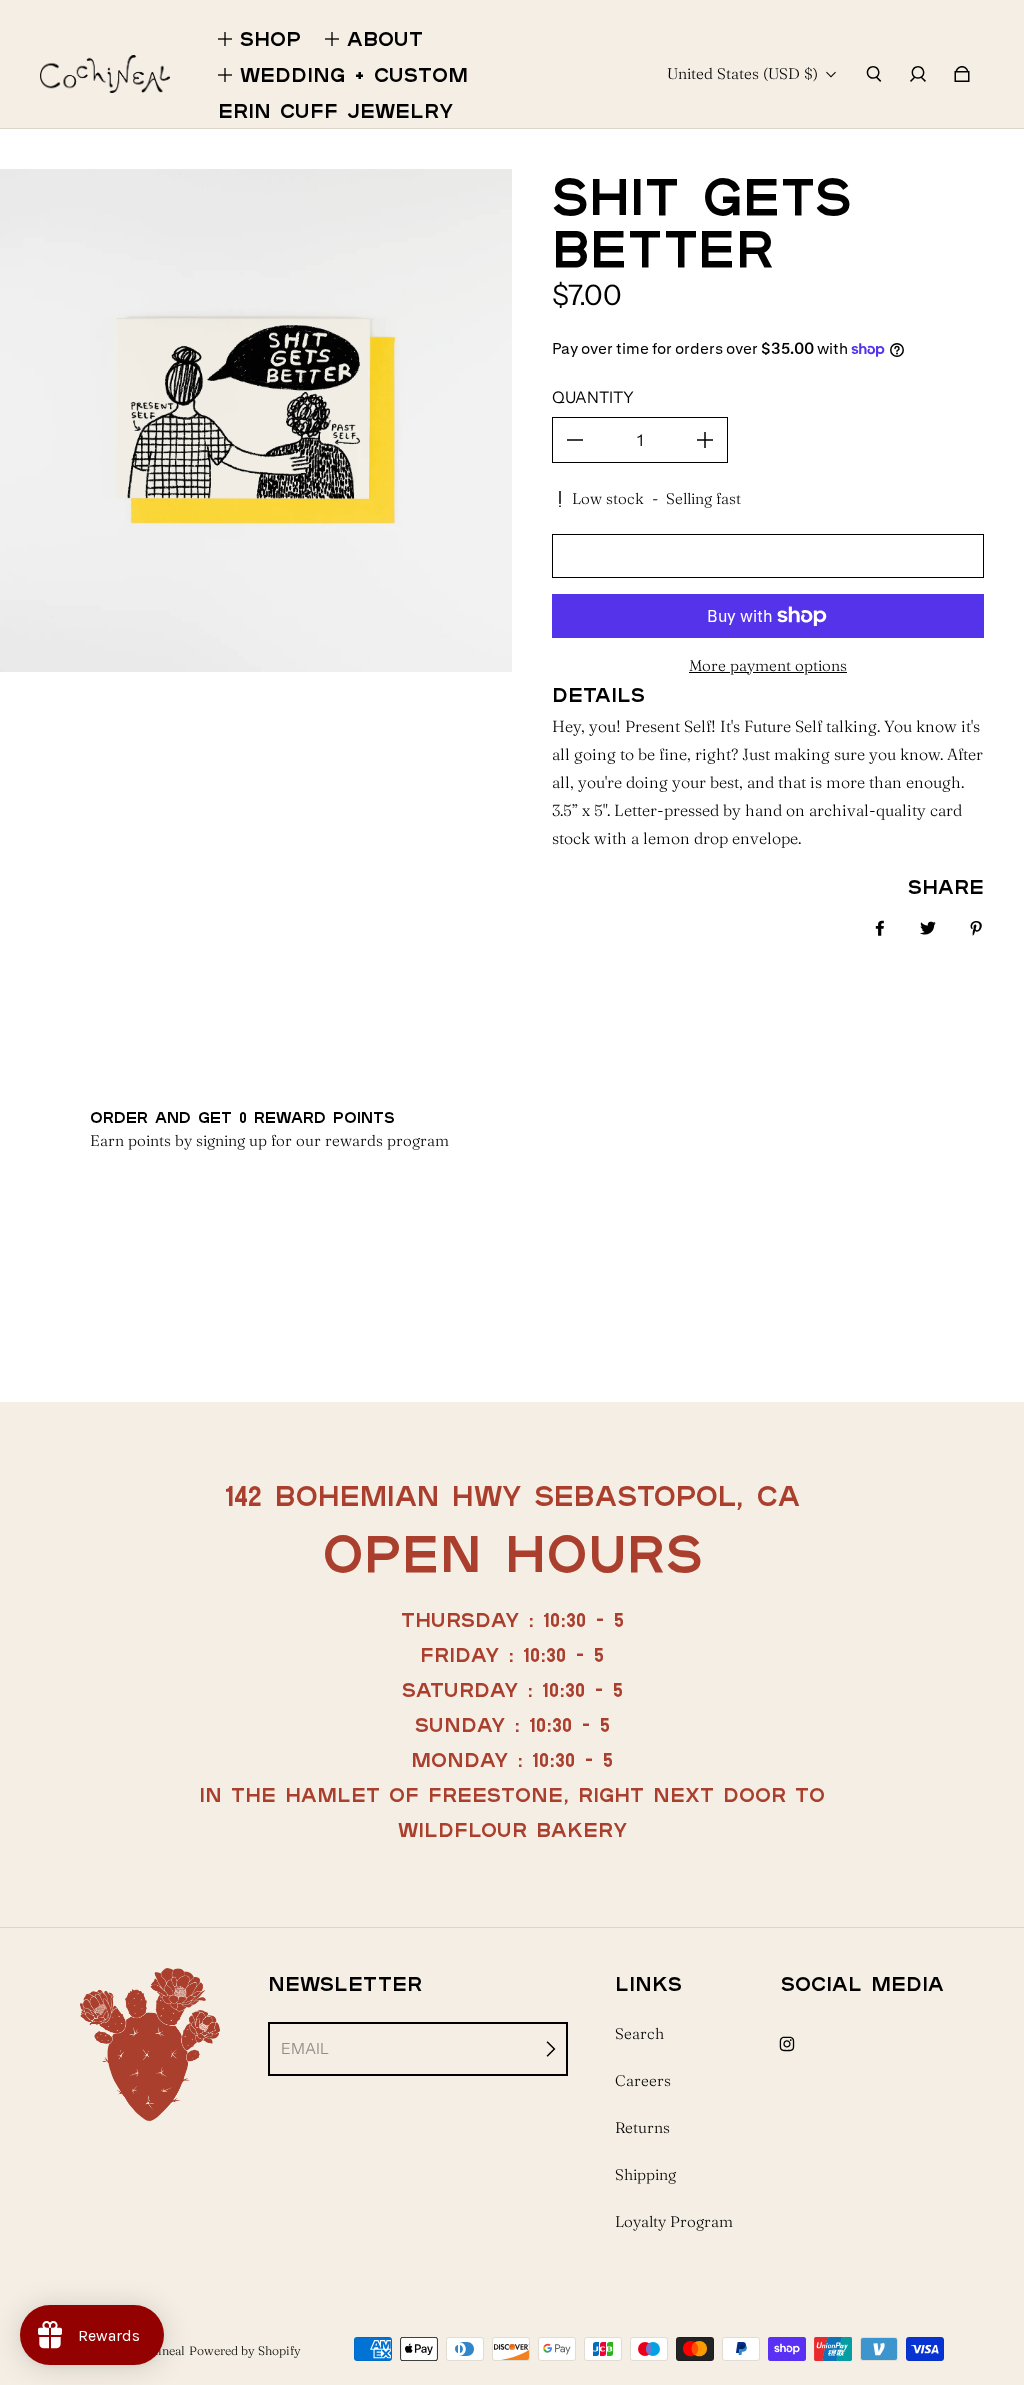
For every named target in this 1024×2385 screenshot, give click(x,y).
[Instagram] (787, 2044)
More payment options (768, 665)
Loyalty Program (674, 2221)
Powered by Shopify (245, 2350)
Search (639, 2033)
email (305, 2048)
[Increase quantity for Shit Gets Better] (705, 440)
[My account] (918, 74)
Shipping (645, 2174)
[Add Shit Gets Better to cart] (768, 556)
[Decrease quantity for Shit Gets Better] (575, 440)
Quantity (593, 397)
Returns (642, 2127)
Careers (643, 2080)
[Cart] (962, 74)
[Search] (874, 74)
